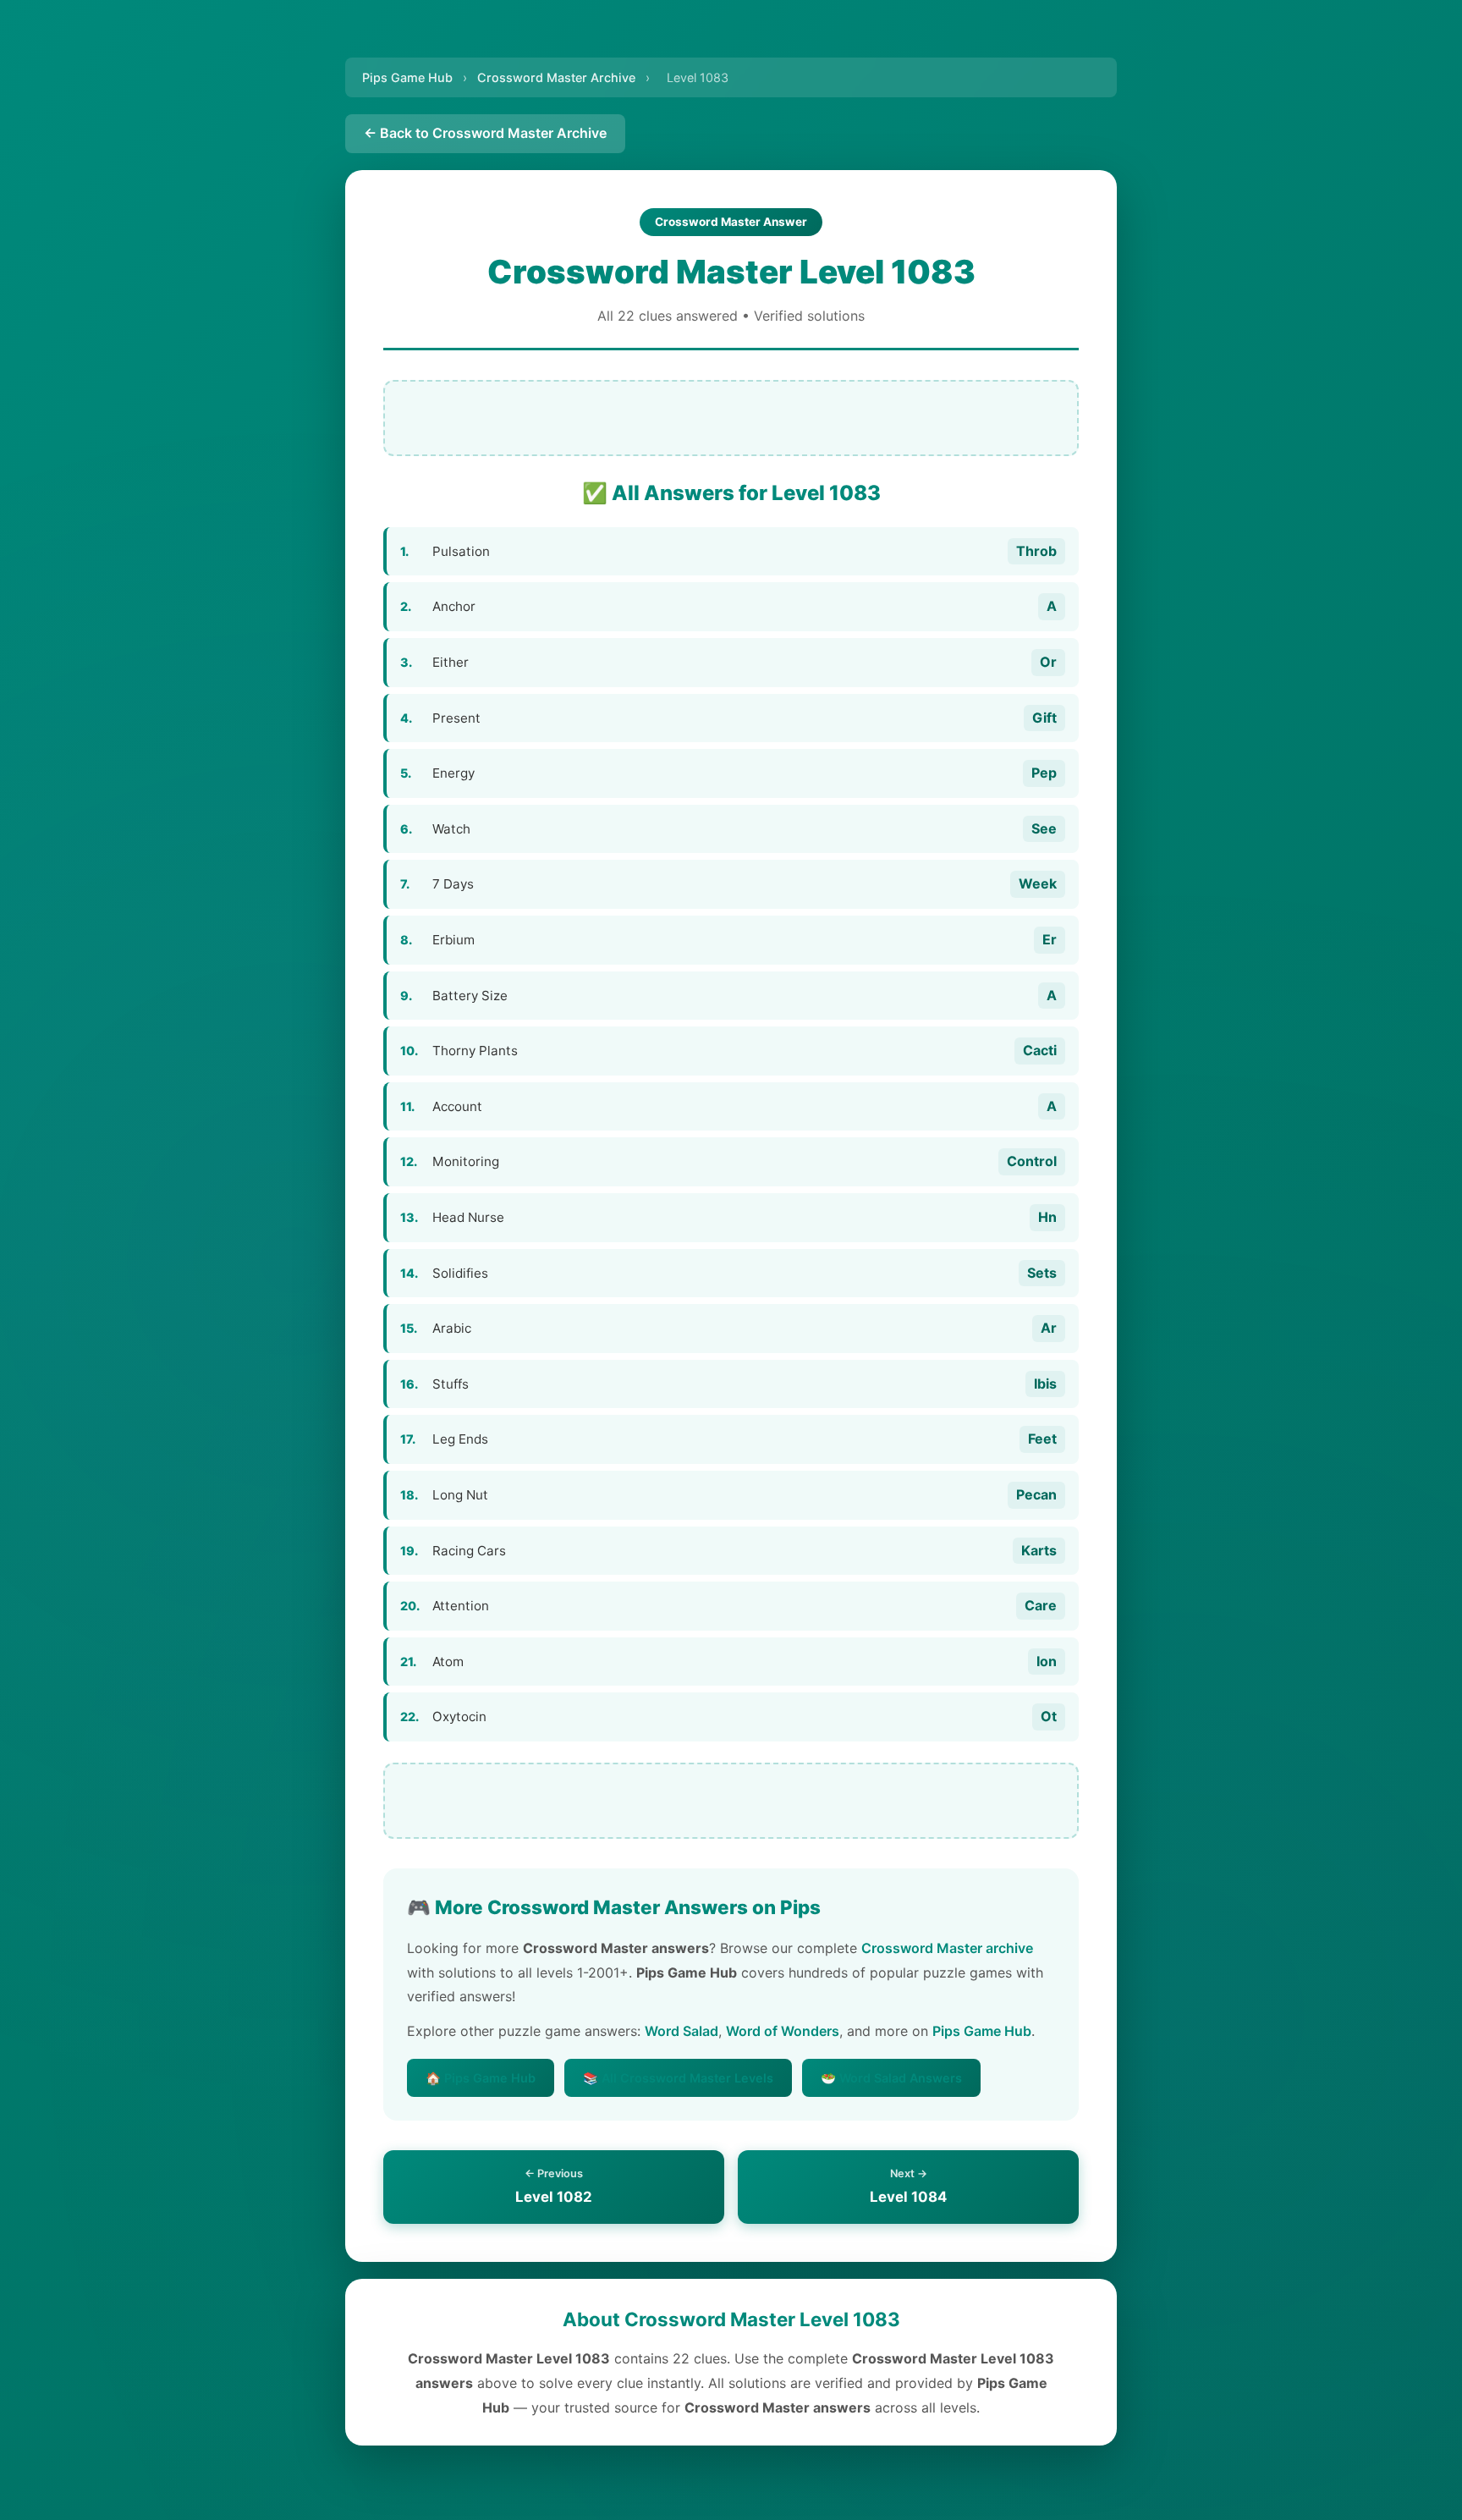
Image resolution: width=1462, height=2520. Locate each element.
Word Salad (682, 2031)
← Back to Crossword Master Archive (485, 133)
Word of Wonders (783, 2031)
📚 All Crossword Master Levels (678, 2078)
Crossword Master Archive (556, 77)
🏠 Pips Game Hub (481, 2078)
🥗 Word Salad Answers (891, 2078)
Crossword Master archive (947, 1948)
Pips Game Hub (407, 77)
